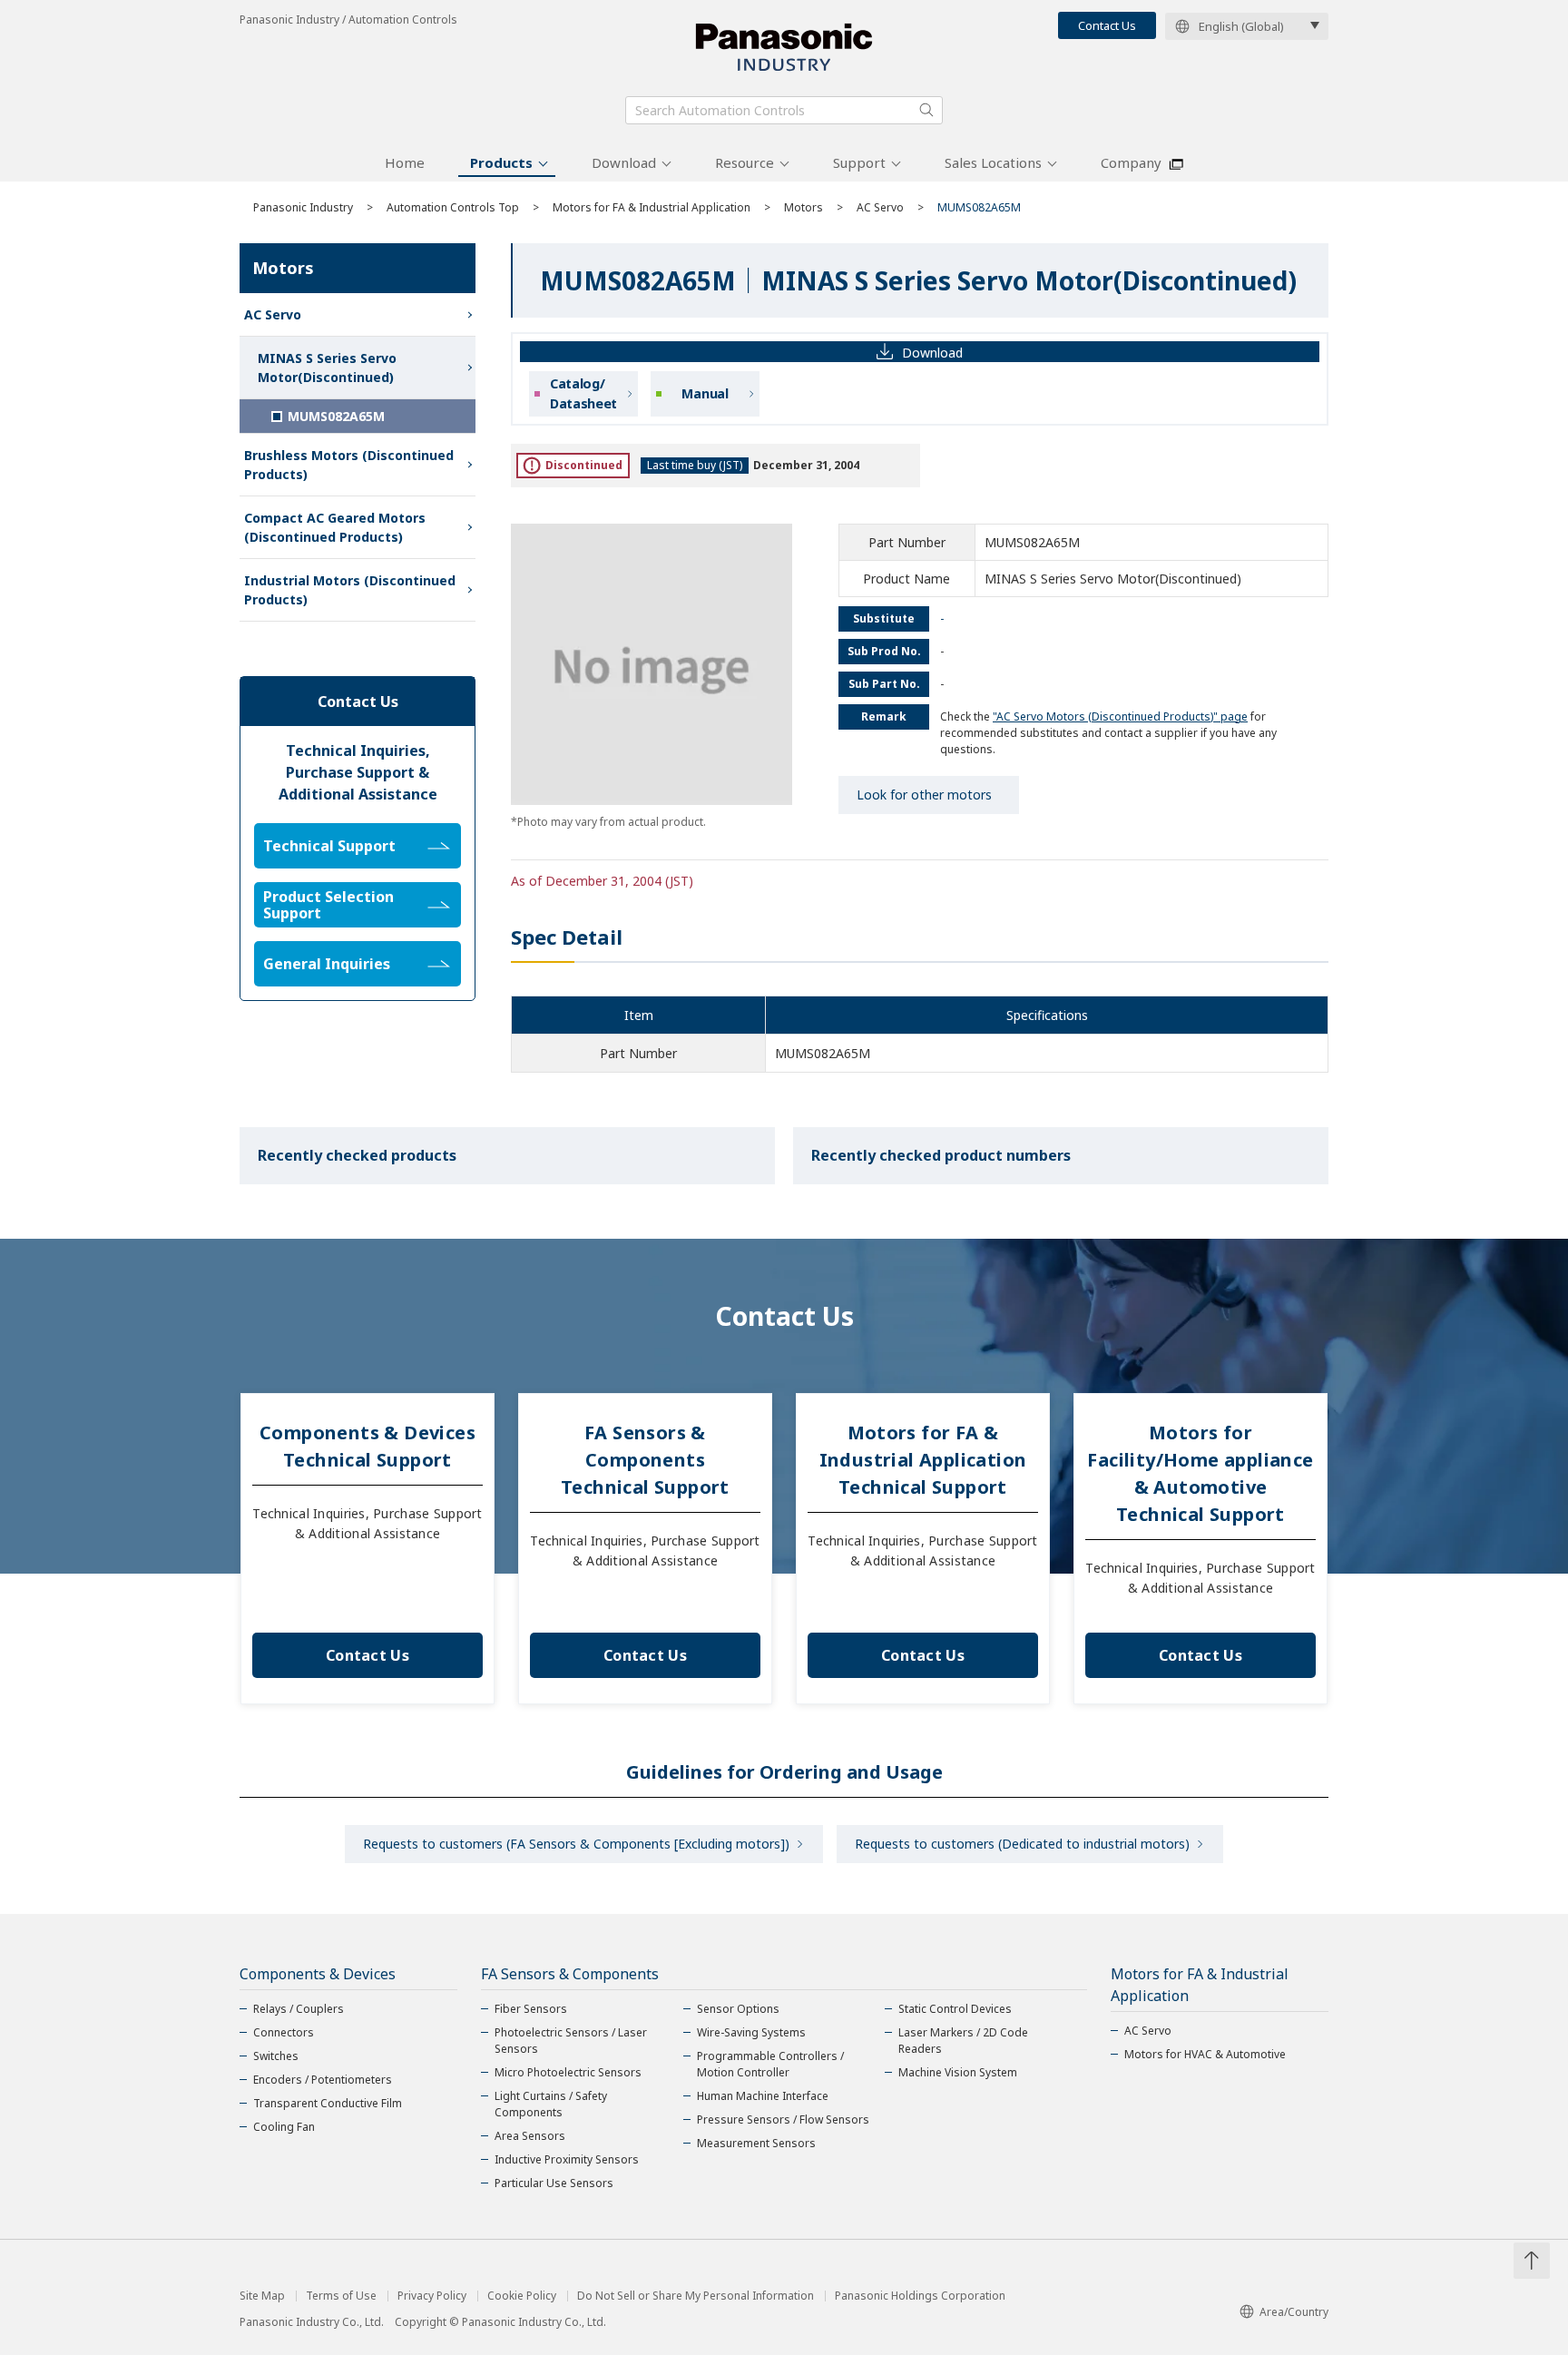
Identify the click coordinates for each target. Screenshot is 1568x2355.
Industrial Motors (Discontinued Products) (350, 590)
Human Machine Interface (763, 2096)
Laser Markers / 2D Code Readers (963, 2041)
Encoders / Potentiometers (323, 2080)
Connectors (284, 2032)
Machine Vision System (958, 2072)
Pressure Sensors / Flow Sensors (783, 2119)
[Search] (926, 110)
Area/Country (1294, 2312)
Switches (276, 2056)
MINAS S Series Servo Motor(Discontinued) (327, 368)
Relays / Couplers (299, 2009)
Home (405, 162)
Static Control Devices (955, 2009)
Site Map (262, 2296)
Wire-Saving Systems (751, 2032)
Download (624, 162)
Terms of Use (341, 2296)
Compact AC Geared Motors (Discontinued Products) (335, 527)
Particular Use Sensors (554, 2183)
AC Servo (880, 207)
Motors (804, 207)
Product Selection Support (328, 905)
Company (1131, 162)
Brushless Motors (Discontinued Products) (349, 465)
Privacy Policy (432, 2296)
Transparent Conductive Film (328, 2103)
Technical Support (329, 846)
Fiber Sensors (531, 2009)
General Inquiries (327, 964)
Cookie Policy (522, 2296)
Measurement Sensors (756, 2143)
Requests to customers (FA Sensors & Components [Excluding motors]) (576, 1844)
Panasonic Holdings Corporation (920, 2296)
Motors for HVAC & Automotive (1205, 2054)
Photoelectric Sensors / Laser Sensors (571, 2041)
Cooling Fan (284, 2127)
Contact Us (1107, 25)
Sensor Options (738, 2009)
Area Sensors (530, 2136)
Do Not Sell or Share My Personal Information (696, 2296)
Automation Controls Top (453, 207)
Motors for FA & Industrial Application (652, 207)
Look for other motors (924, 795)
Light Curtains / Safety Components (551, 2104)
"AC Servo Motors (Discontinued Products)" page (1120, 716)
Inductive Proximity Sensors (567, 2159)
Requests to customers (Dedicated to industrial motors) (1022, 1844)
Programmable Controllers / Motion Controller (770, 2064)
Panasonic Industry (303, 207)
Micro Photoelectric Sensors (568, 2072)
